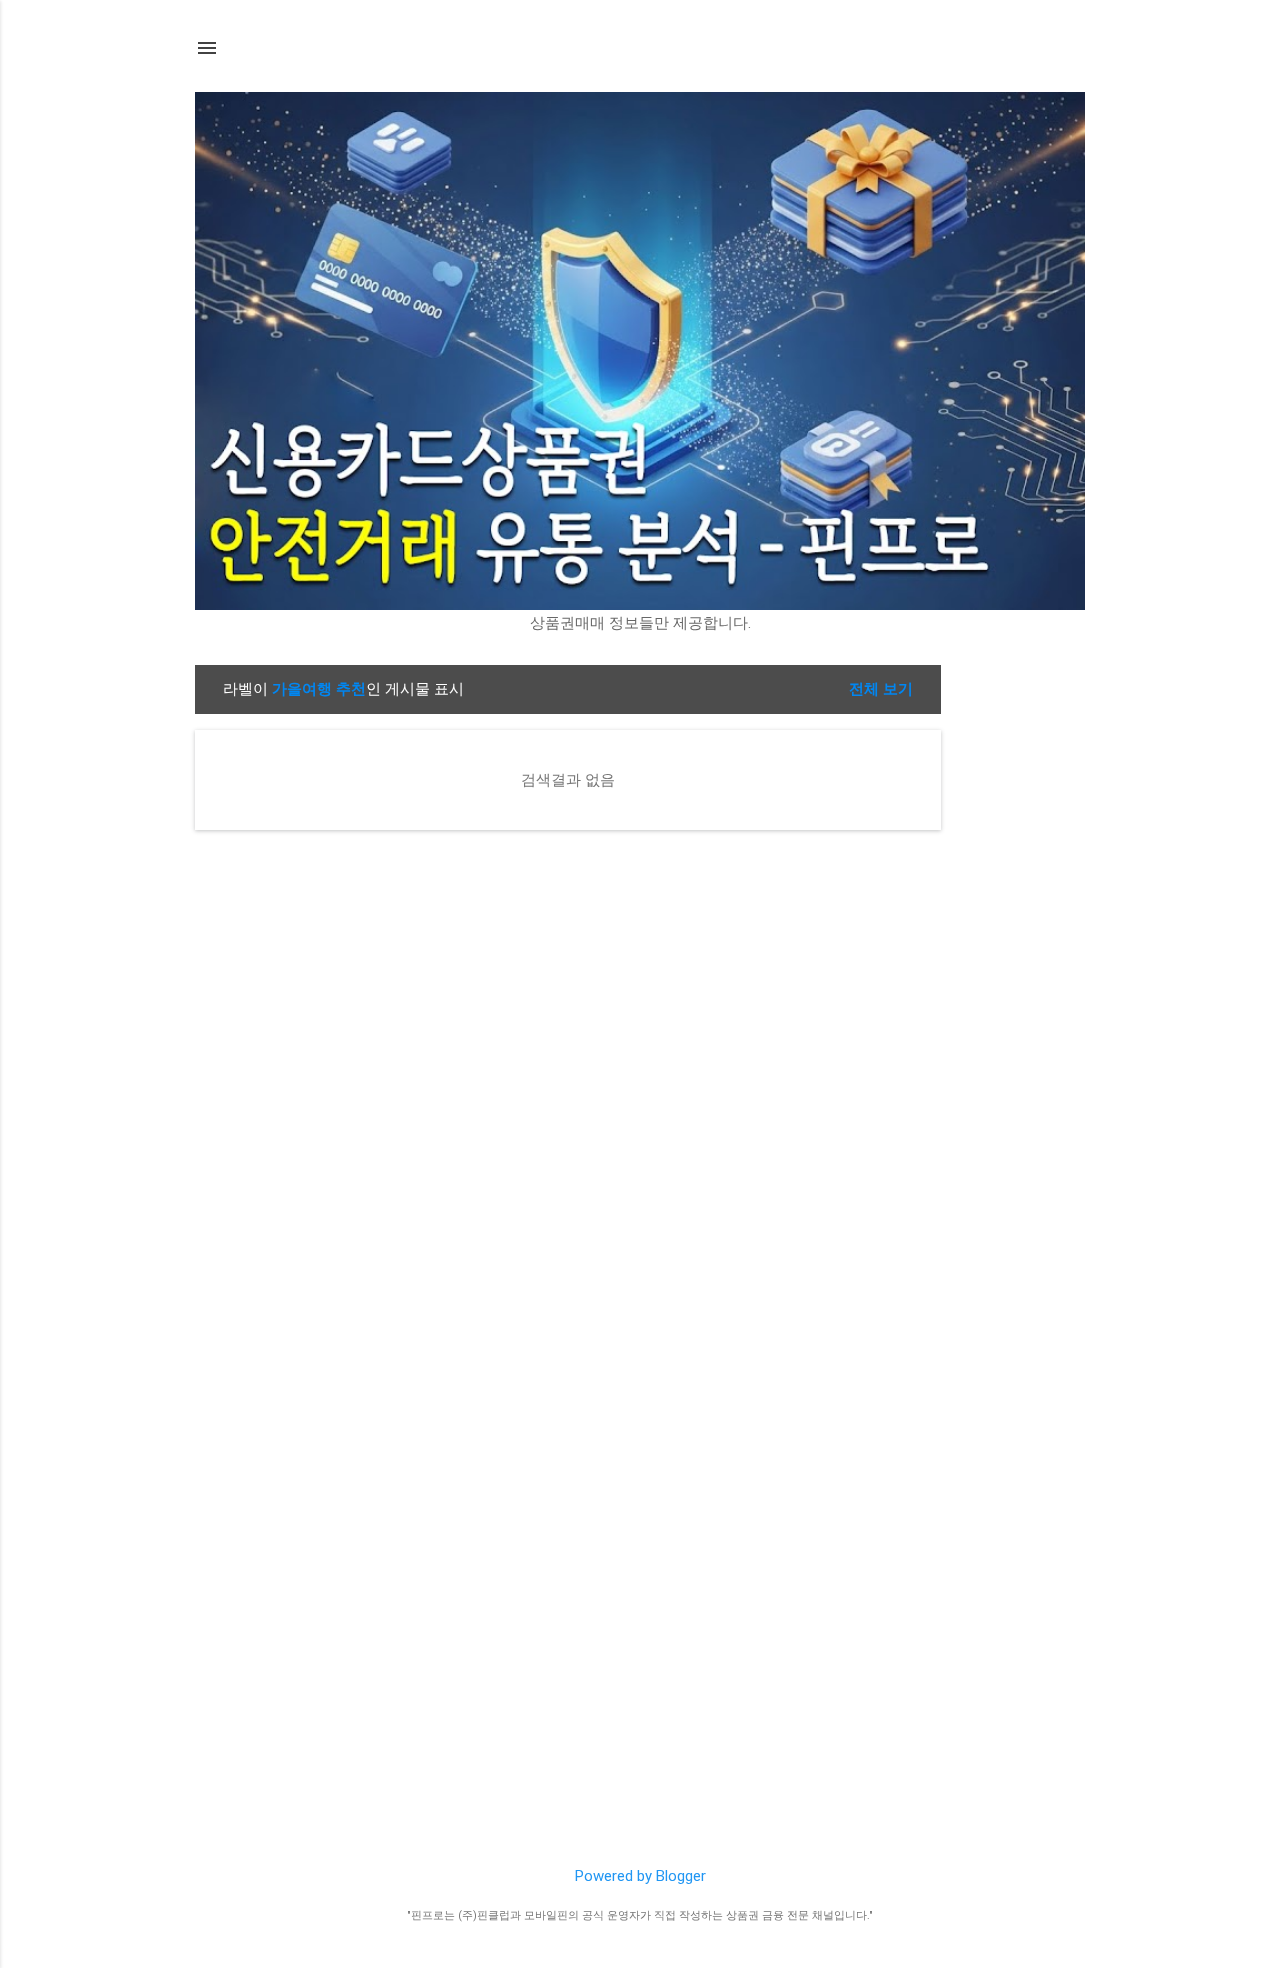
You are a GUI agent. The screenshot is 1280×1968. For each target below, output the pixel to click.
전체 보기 (881, 689)
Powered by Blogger (640, 1876)
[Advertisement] (1021, 965)
